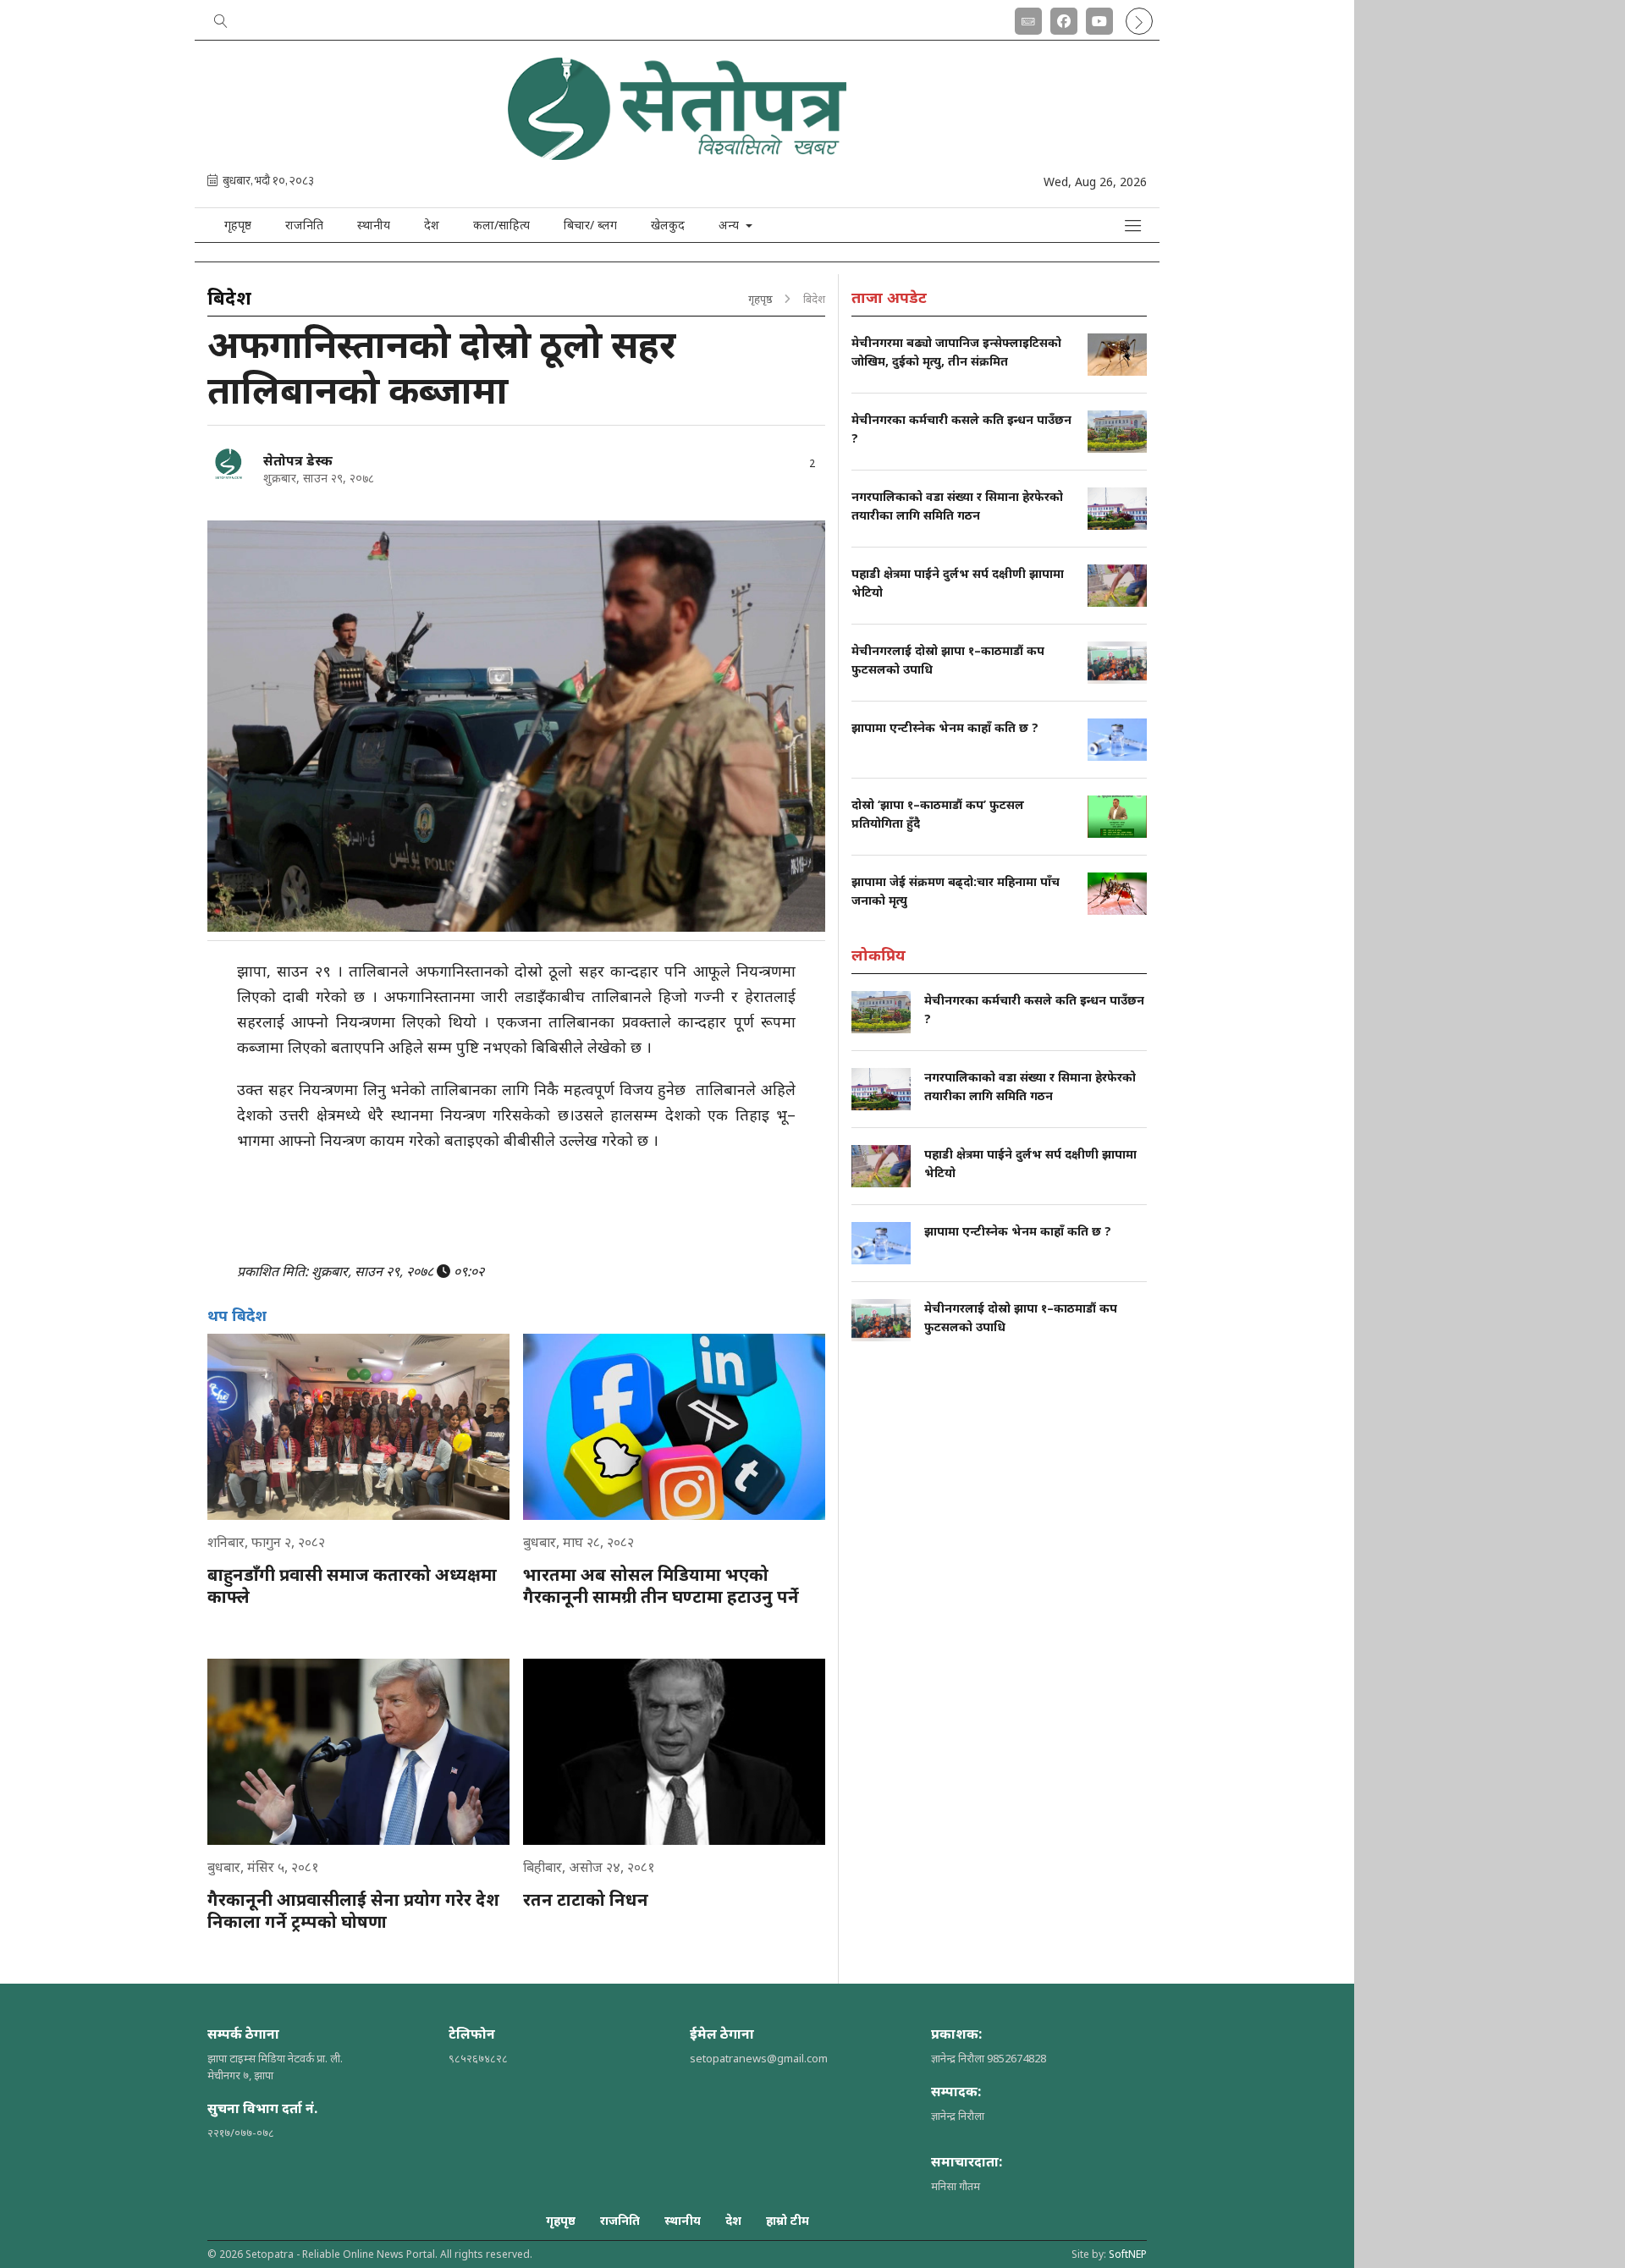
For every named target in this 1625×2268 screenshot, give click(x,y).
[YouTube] (1099, 18)
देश (432, 225)
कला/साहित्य (501, 225)
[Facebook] (1064, 18)
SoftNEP (1128, 2254)
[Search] (221, 18)
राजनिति (304, 225)
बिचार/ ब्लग (590, 225)
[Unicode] (1028, 18)
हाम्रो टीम (788, 2220)
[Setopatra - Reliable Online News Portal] (677, 154)
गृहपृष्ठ (238, 225)
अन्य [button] (730, 225)
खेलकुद (668, 225)
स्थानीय (374, 225)
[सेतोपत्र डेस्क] (229, 464)
